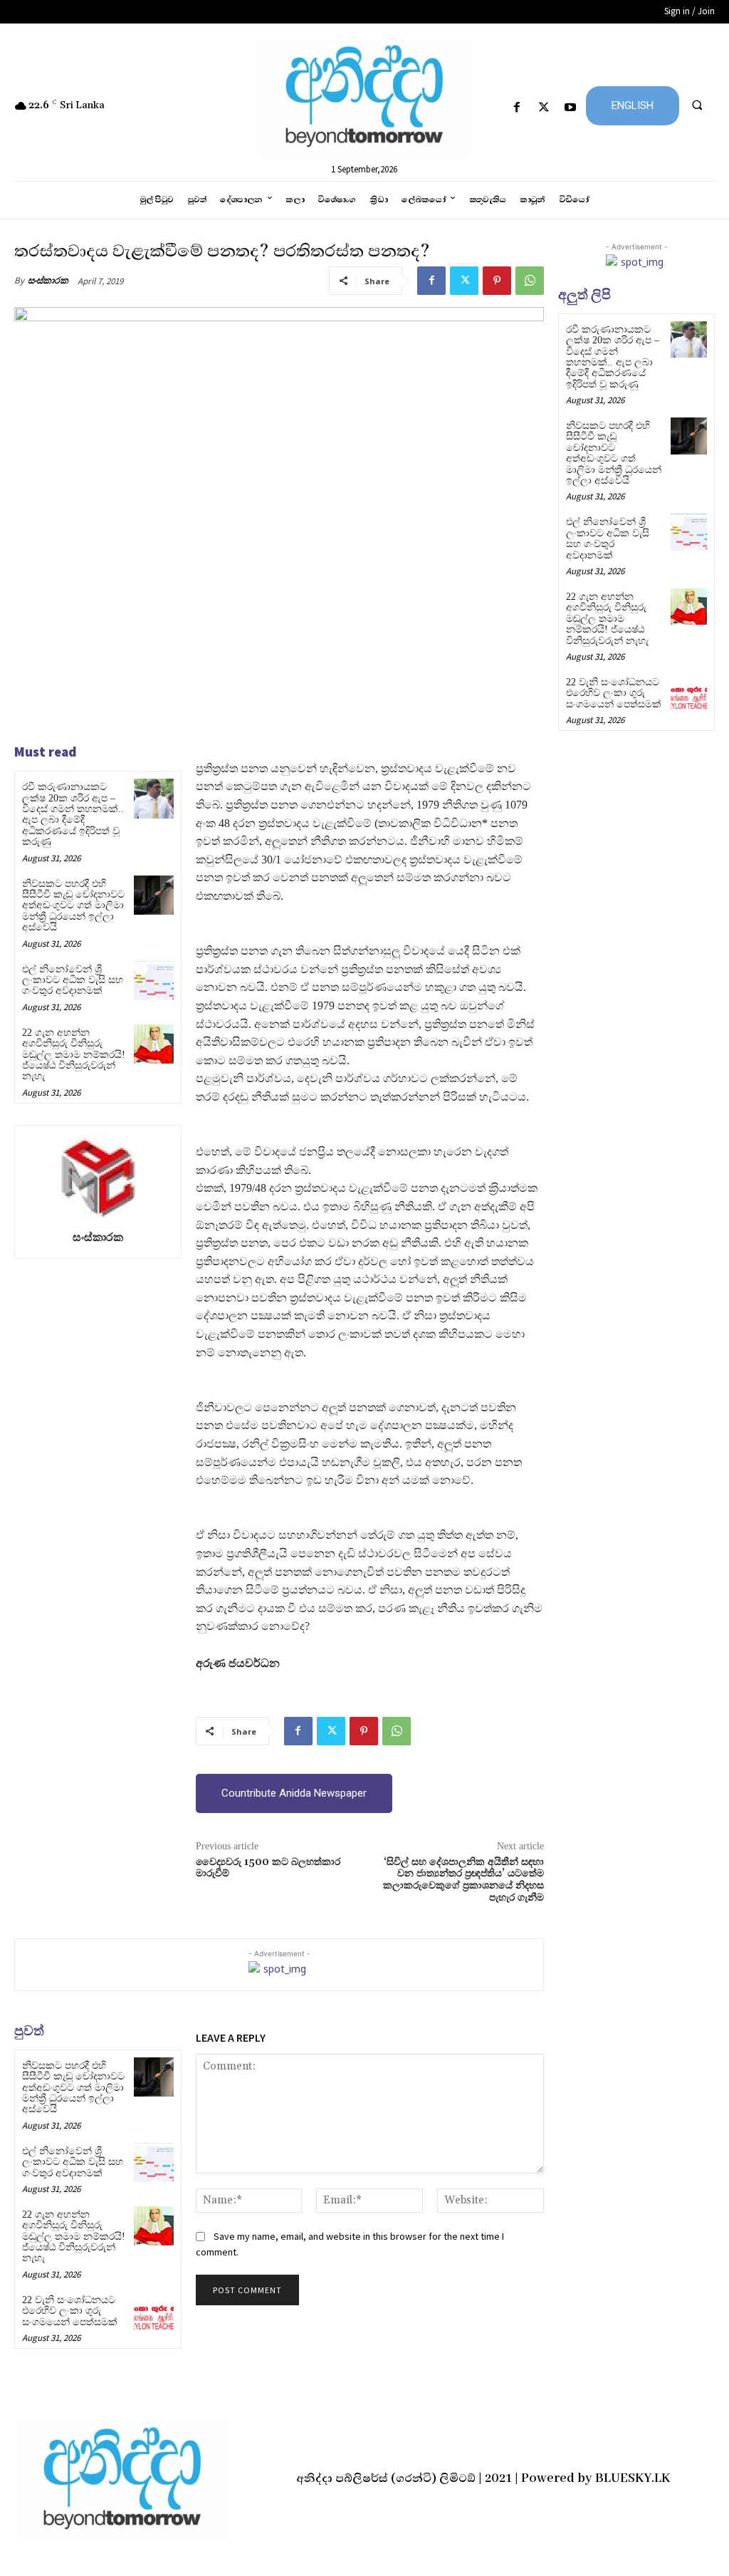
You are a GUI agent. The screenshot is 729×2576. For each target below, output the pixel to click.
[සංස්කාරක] (98, 1175)
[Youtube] (570, 108)
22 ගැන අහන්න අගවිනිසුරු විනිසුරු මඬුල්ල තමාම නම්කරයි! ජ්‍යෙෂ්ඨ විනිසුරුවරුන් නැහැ (74, 1055)
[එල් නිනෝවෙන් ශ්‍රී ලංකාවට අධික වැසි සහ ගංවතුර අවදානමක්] (153, 981)
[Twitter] (544, 108)
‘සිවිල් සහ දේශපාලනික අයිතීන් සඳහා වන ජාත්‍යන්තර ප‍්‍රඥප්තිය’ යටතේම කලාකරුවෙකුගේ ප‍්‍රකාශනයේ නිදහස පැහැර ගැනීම (463, 1880)
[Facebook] (517, 108)
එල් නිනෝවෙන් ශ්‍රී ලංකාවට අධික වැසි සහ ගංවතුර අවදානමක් (73, 980)
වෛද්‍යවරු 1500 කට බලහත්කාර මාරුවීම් (268, 1868)
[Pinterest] (497, 281)
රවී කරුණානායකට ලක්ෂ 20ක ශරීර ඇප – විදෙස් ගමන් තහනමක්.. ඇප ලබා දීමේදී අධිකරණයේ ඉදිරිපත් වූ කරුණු (73, 814)
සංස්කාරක (48, 280)
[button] (697, 105)
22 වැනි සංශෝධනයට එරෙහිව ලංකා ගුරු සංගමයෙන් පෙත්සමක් (70, 2311)
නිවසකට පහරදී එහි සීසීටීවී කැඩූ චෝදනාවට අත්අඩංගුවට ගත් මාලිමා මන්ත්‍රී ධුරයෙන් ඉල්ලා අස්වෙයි (73, 906)
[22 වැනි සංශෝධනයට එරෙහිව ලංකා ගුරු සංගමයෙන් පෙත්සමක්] (153, 2311)
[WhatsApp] (530, 281)
